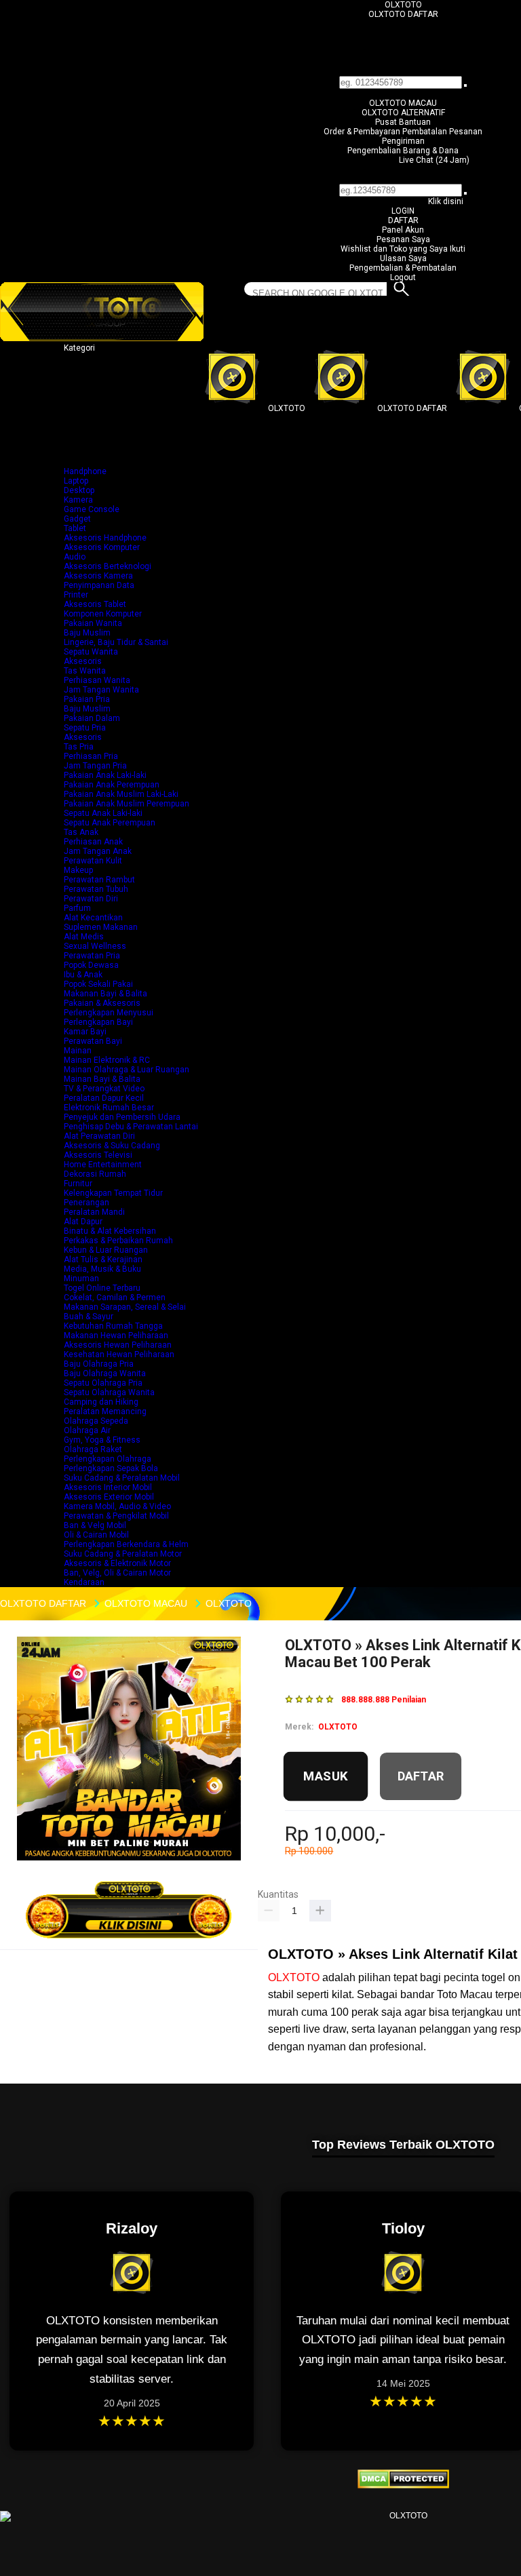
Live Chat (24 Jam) (434, 160)
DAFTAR (403, 220)
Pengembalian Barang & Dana (403, 151)
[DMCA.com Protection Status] (403, 2486)
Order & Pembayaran (363, 132)
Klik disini (446, 201)
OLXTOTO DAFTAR (403, 14)
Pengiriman (403, 141)
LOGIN (403, 211)
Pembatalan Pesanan (442, 132)
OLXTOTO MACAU (403, 103)
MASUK (326, 1776)
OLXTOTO (403, 5)
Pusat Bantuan (403, 122)
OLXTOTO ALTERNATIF (403, 113)
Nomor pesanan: (403, 179)
